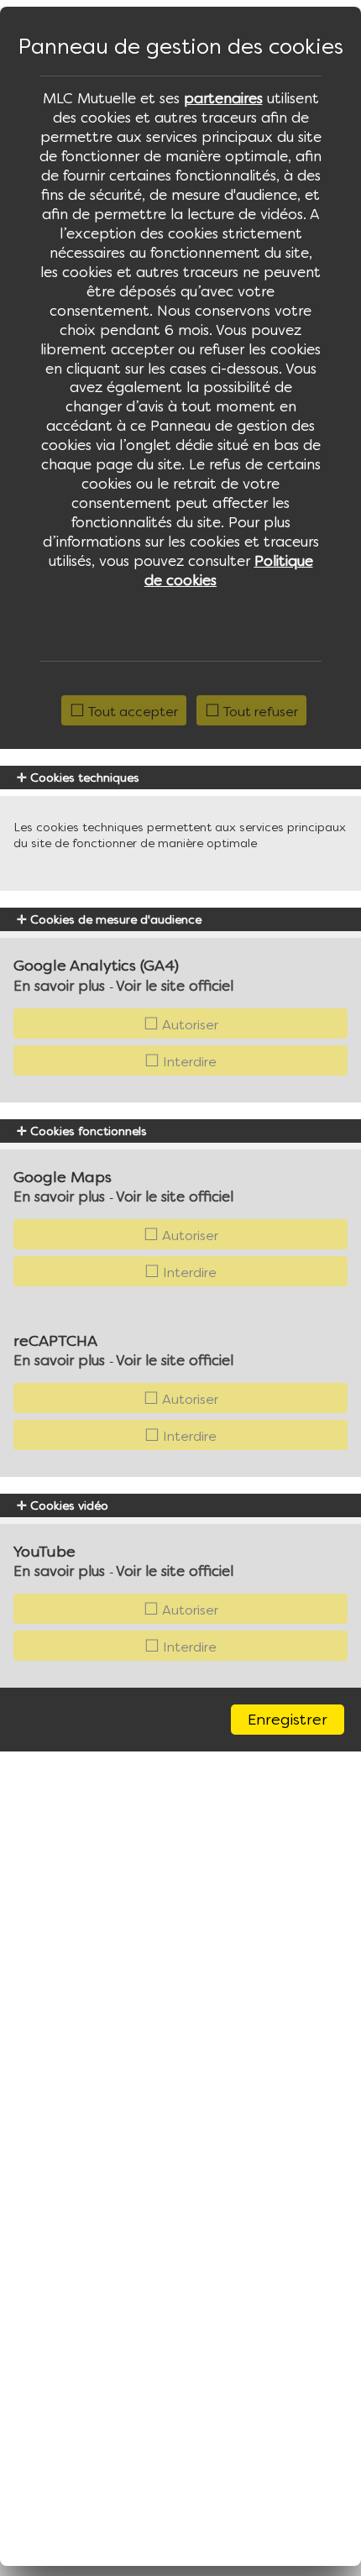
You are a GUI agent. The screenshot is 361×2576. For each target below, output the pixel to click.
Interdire (188, 1061)
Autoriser (188, 1024)
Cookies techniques (83, 778)
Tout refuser (259, 711)
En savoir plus (59, 986)
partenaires (223, 98)
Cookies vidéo (68, 1505)
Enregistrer (288, 1719)
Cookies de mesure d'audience (114, 919)
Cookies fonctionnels (87, 1131)
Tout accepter (131, 711)
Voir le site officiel (175, 986)
